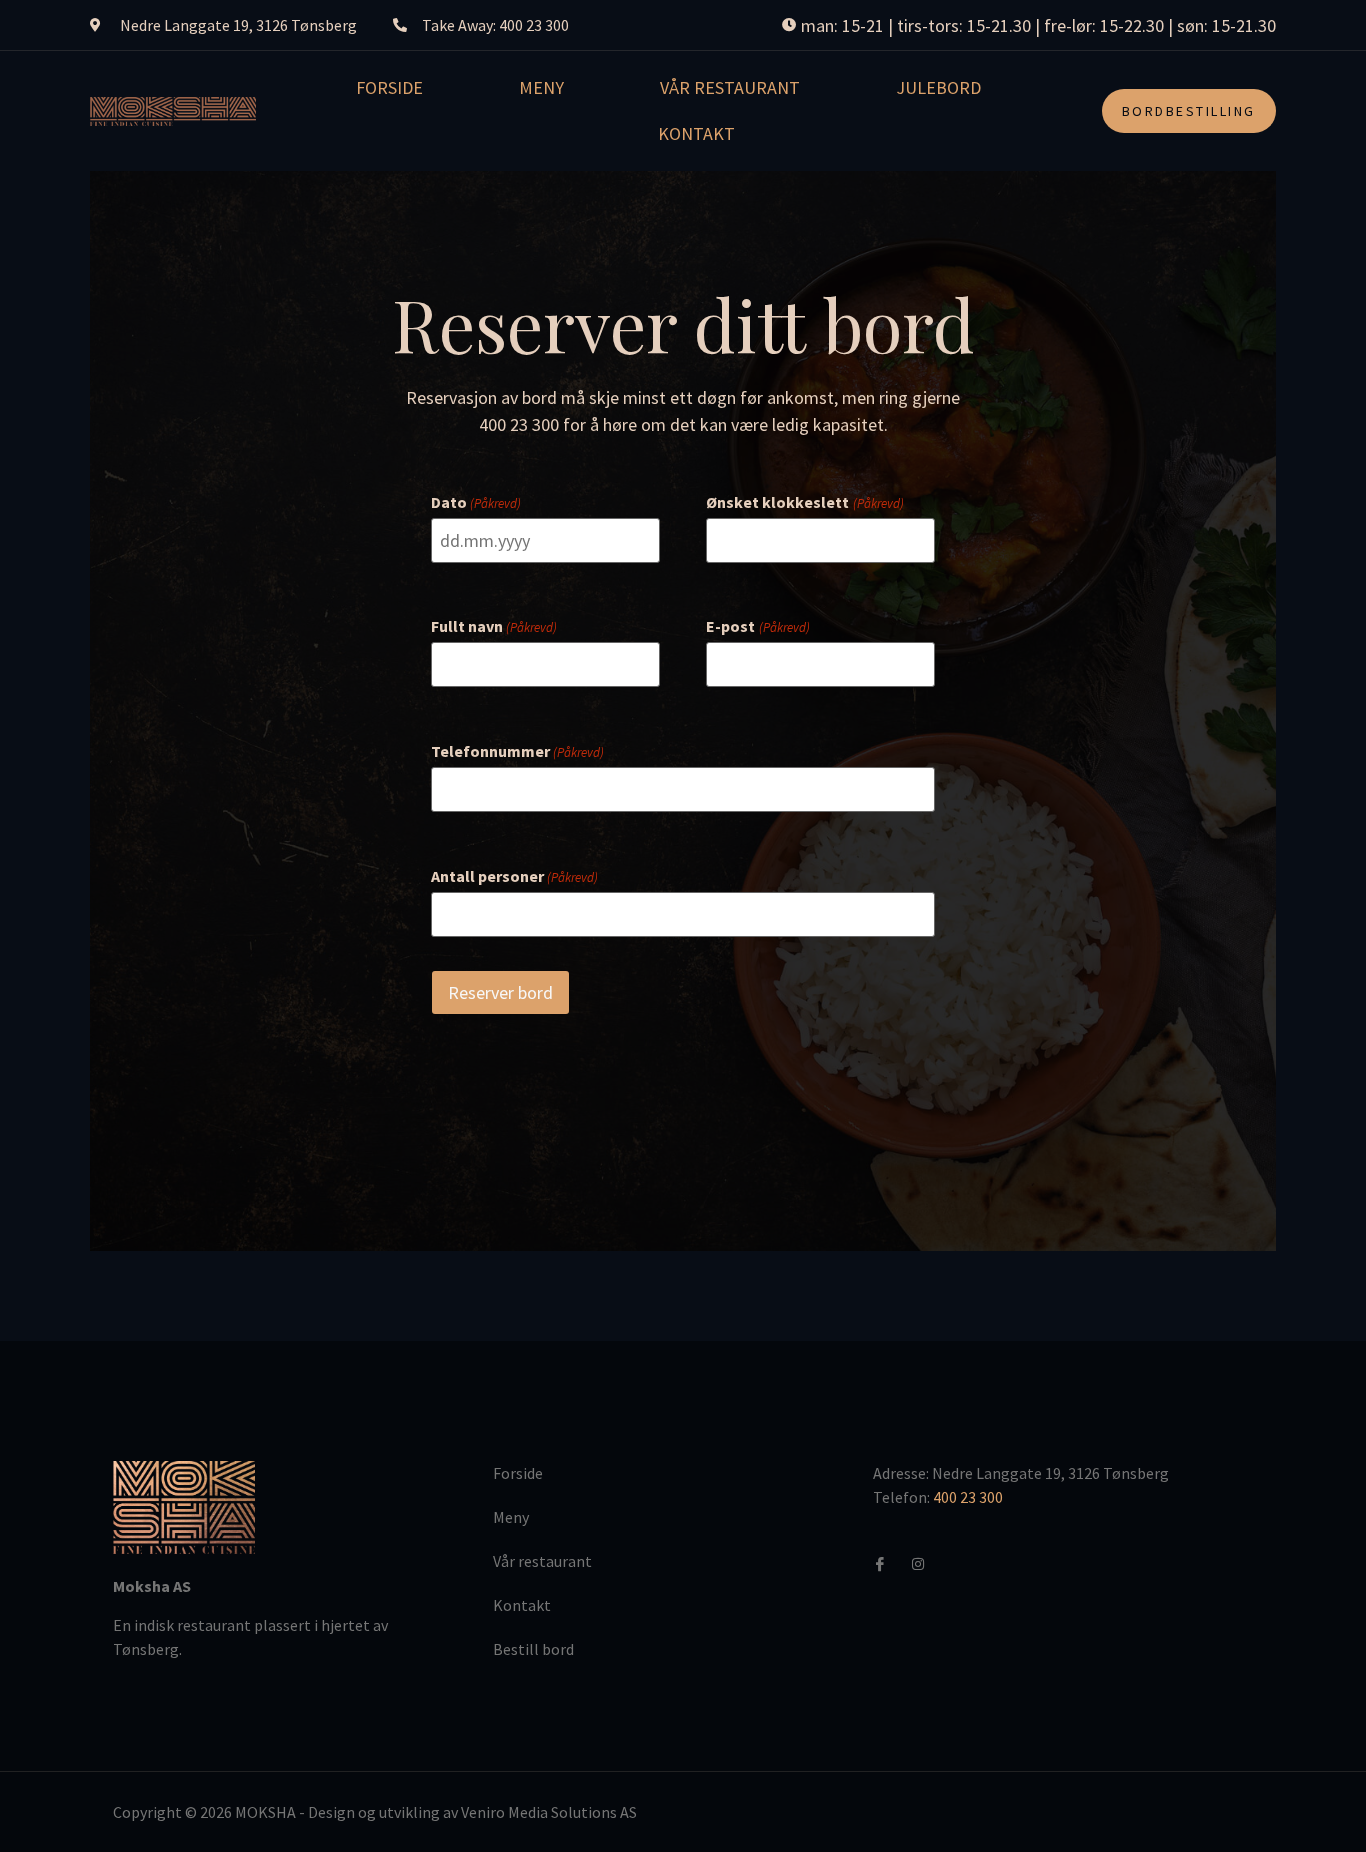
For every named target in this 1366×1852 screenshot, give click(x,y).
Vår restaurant (730, 87)
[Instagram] (927, 1563)
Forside (389, 87)
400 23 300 (968, 1497)
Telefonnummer (517, 751)
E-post (757, 626)
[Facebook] (888, 1563)
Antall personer (514, 876)
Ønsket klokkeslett (804, 502)
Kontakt (696, 133)
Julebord (938, 87)
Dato (476, 502)
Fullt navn (494, 626)
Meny (541, 87)
